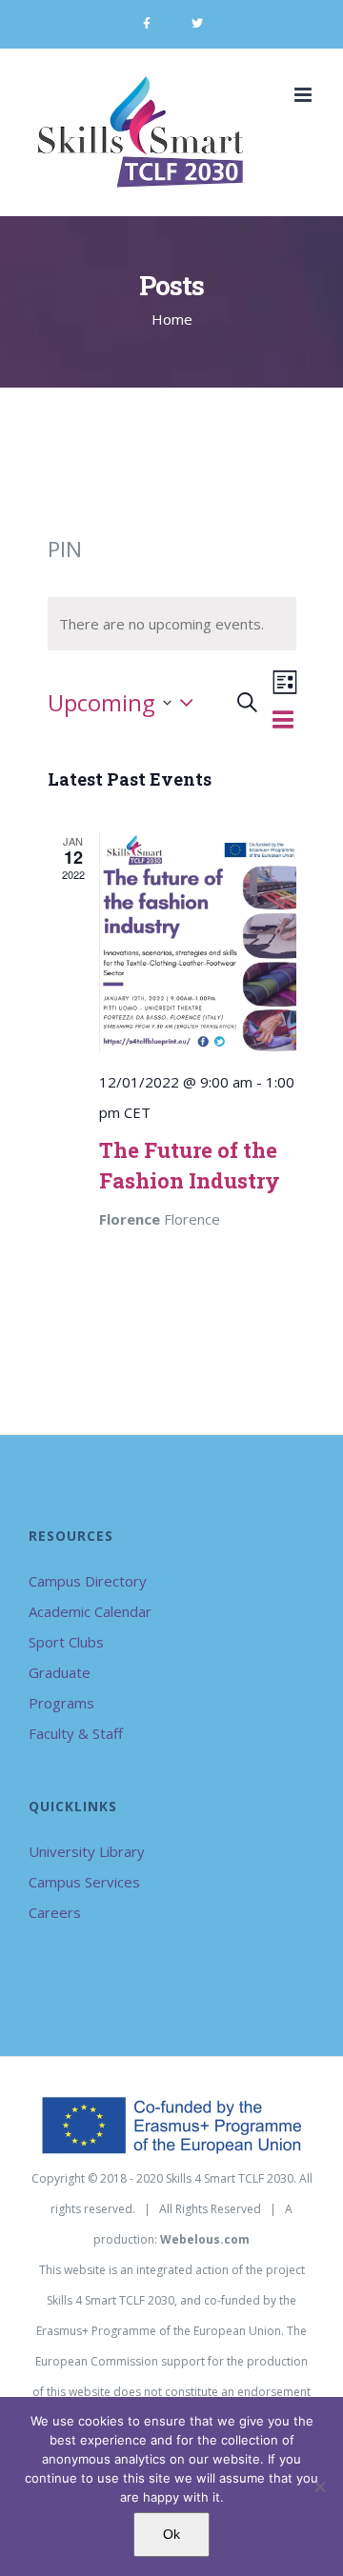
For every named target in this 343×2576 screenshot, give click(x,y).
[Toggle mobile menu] (304, 95)
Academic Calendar (90, 1611)
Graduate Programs (61, 1687)
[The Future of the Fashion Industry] (198, 942)
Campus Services (84, 1882)
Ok (171, 2534)
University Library (87, 1851)
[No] (319, 2486)
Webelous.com (205, 2239)
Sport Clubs (66, 1642)
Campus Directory (88, 1581)
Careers (55, 1912)
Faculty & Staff (76, 1733)
